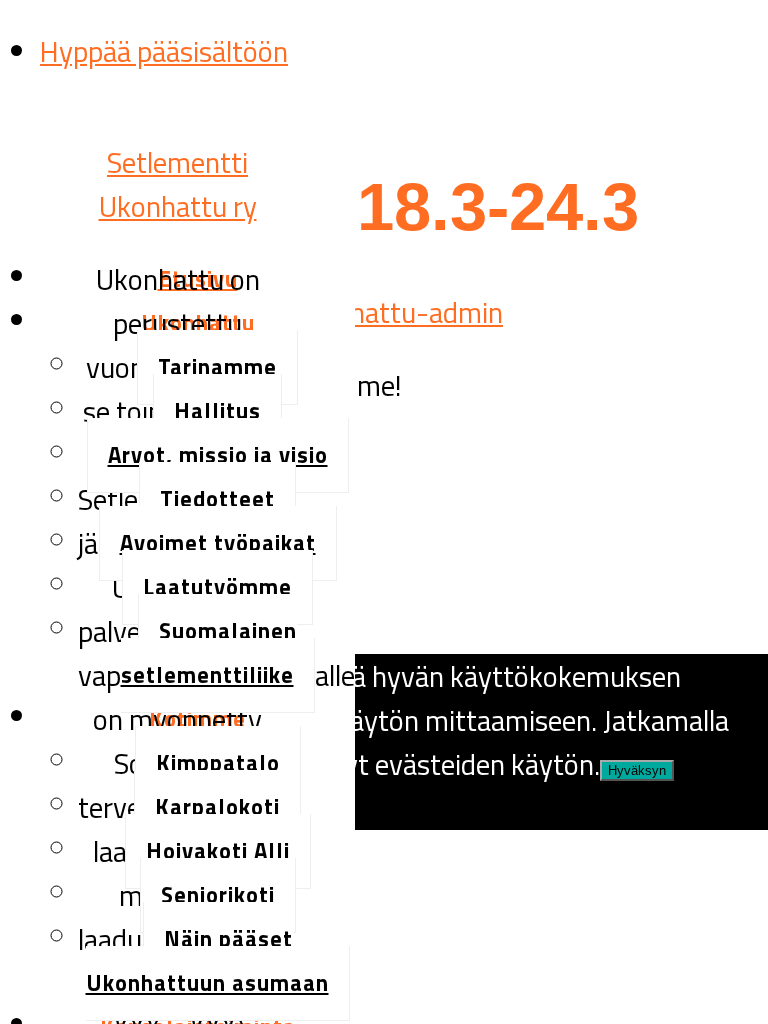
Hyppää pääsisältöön (164, 51)
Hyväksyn (637, 770)
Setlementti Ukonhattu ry (178, 184)
